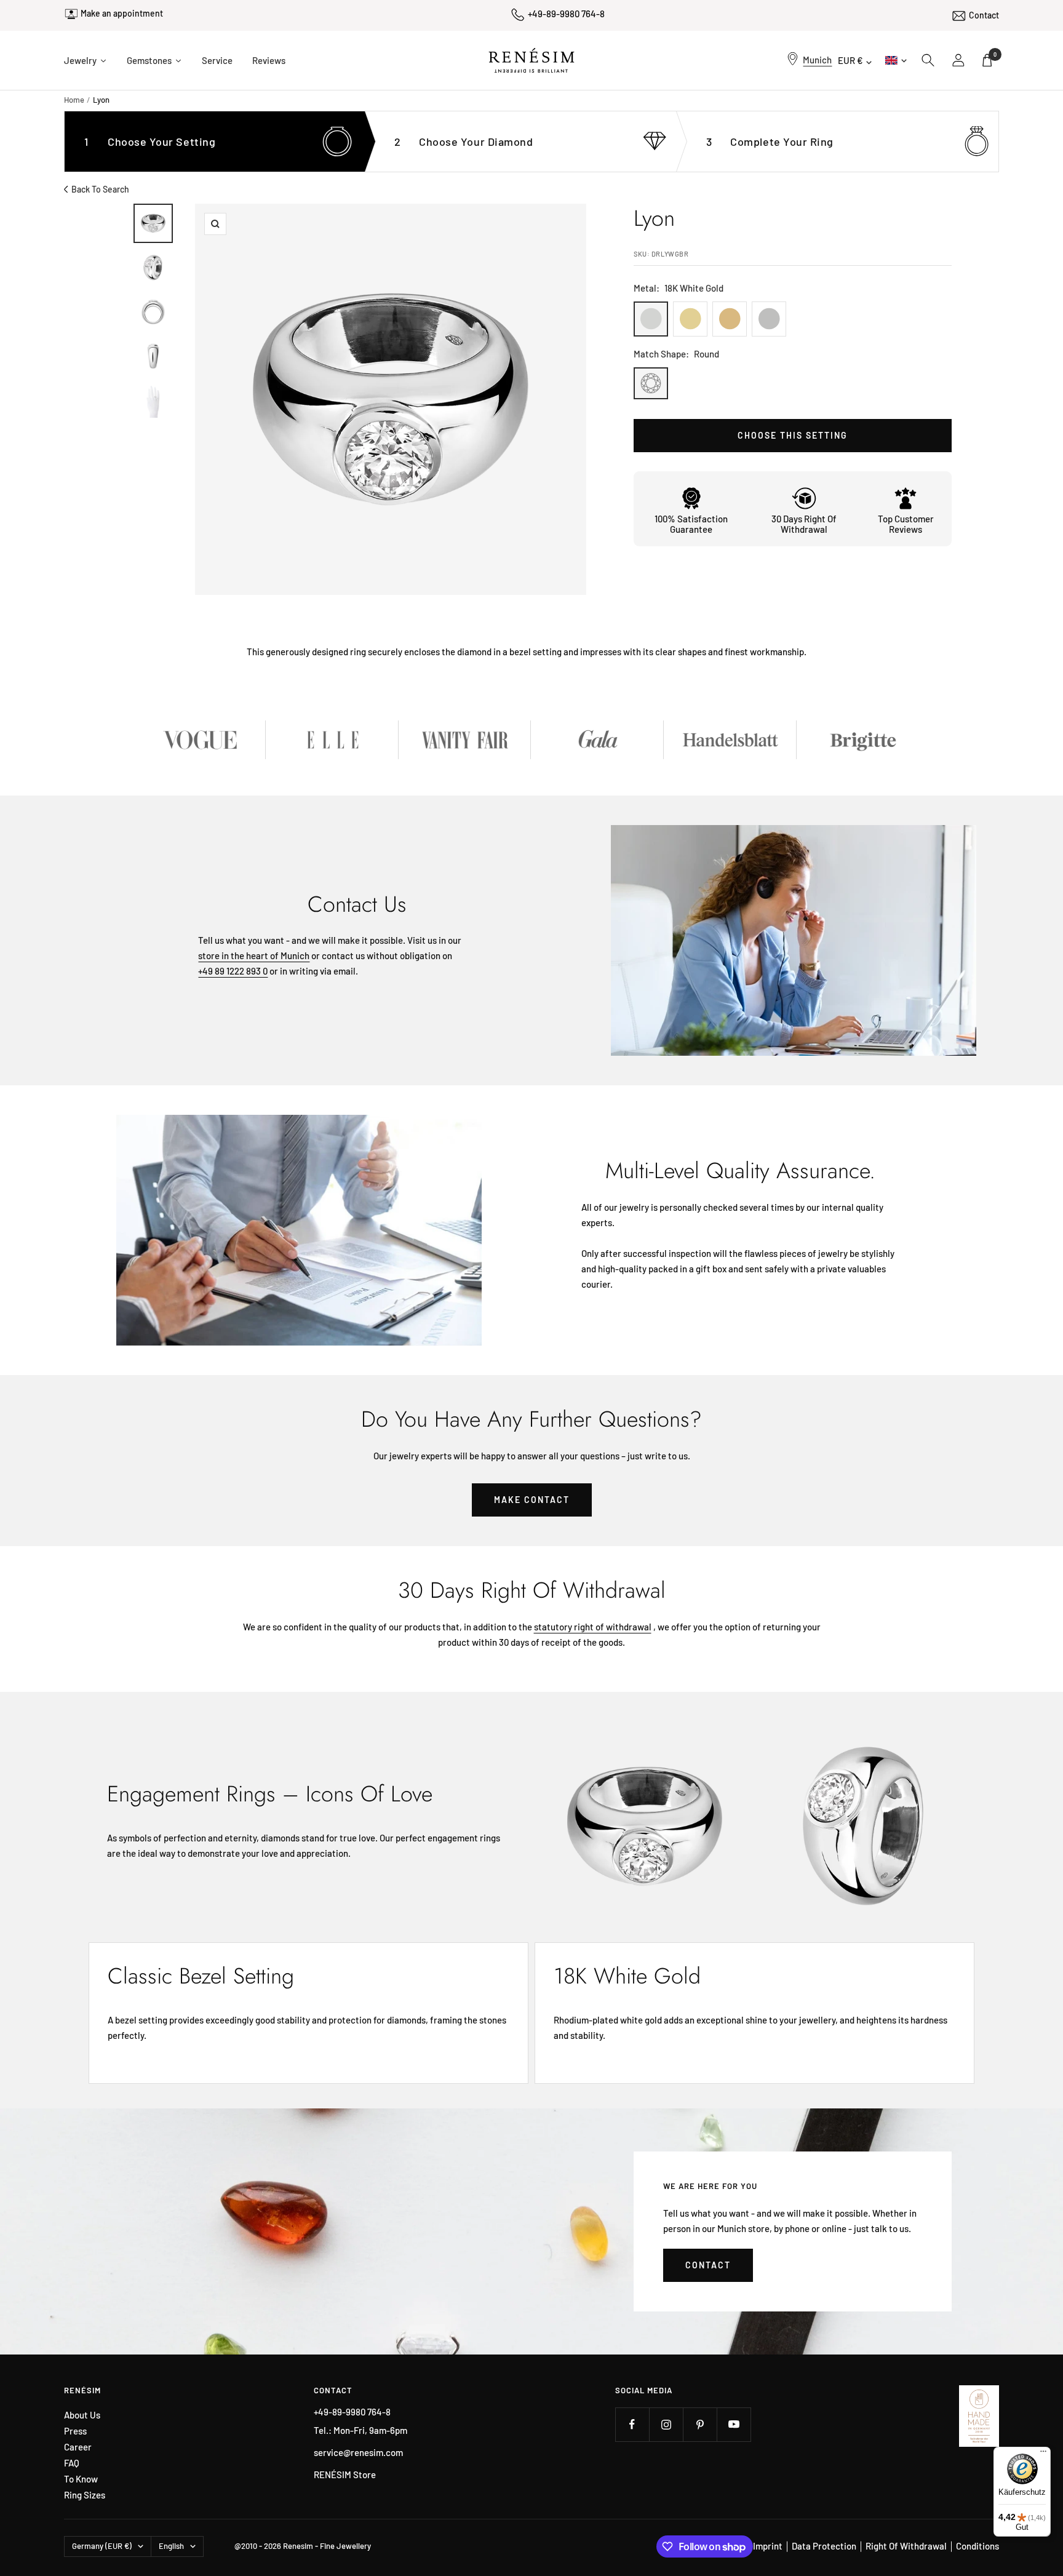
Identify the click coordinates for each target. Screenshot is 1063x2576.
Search (928, 60)
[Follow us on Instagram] (666, 2424)
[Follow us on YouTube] (734, 2424)
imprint (768, 2546)
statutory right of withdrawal (593, 1627)
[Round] (651, 383)
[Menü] (1043, 2454)
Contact (984, 15)
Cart (995, 54)
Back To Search (100, 189)
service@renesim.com (358, 2452)
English (895, 60)
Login (959, 60)
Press (75, 2431)
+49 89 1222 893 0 (233, 971)
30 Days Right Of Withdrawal (804, 524)
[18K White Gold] (651, 319)
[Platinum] (769, 319)
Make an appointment (122, 13)
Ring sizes (85, 2495)
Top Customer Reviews (906, 524)
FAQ (72, 2463)
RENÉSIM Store (345, 2474)
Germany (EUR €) (102, 2546)
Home (74, 100)
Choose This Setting (793, 435)
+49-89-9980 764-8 (566, 14)
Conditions (977, 2546)
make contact (532, 1500)
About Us (82, 2415)
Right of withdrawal (906, 2546)
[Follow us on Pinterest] (700, 2424)
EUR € (850, 60)
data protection (824, 2546)
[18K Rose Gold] (730, 319)
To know (81, 2479)
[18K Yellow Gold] (690, 319)
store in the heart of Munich (254, 955)
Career (78, 2447)
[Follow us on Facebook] (632, 2424)
